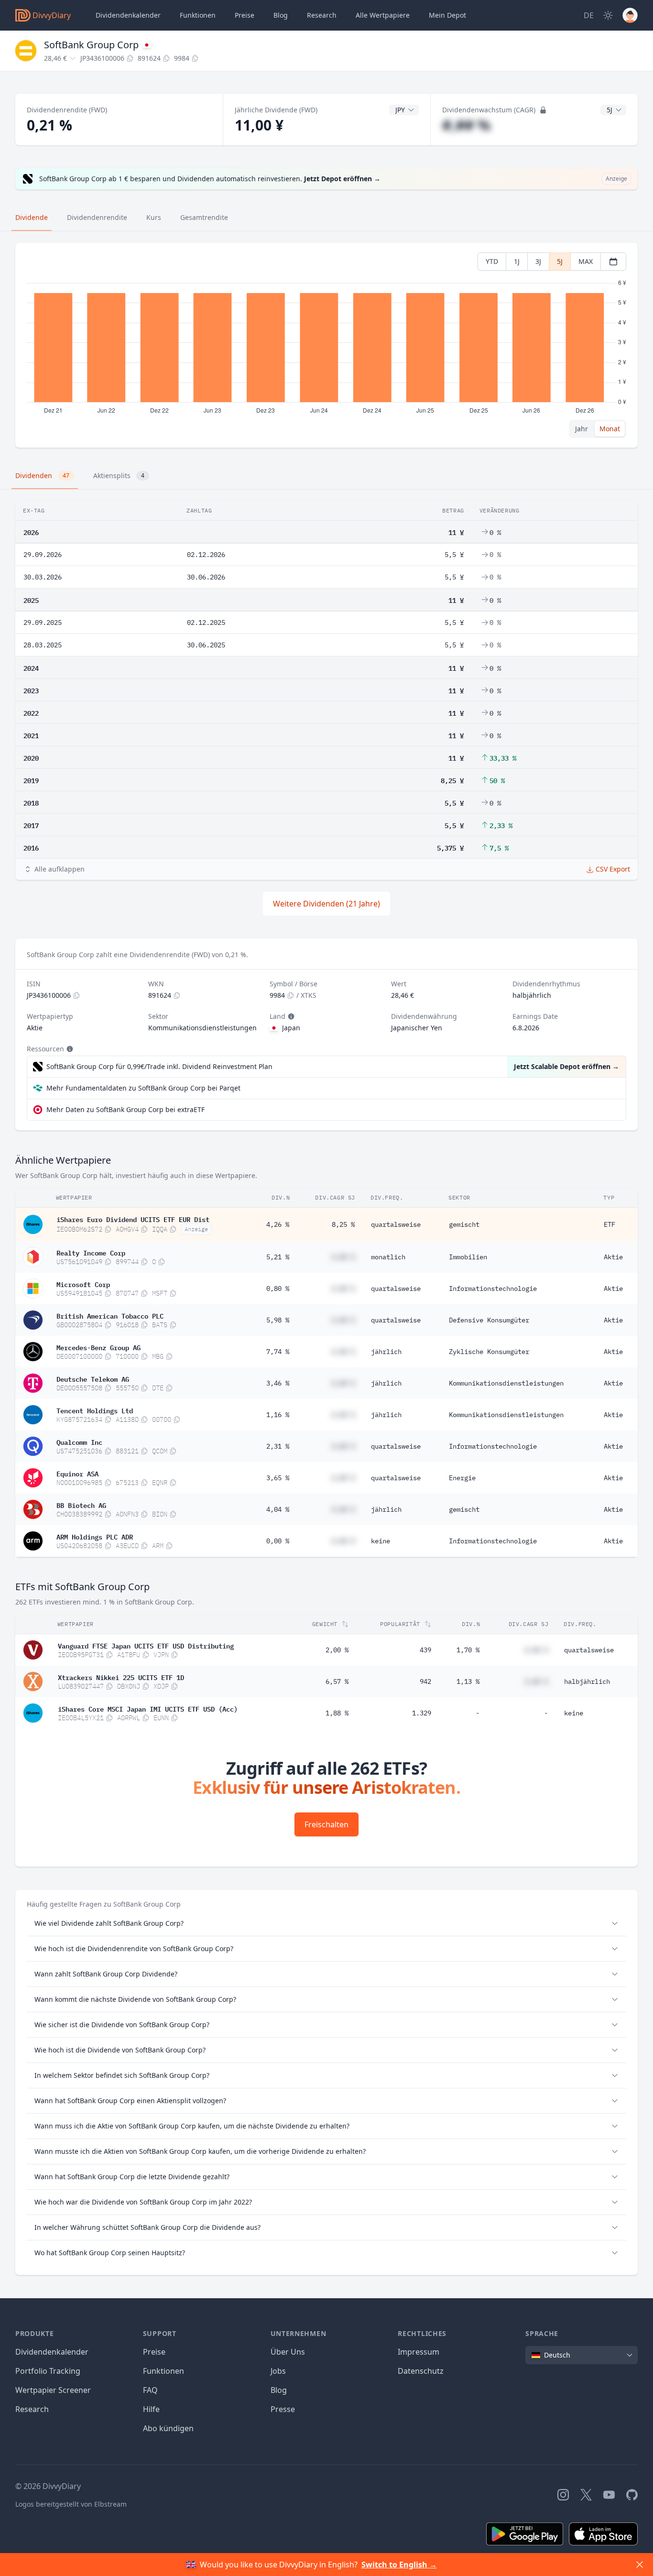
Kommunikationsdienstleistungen (506, 1383)
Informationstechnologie (493, 1288)
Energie (462, 1478)
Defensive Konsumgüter (489, 1320)
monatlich (388, 1257)
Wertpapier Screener (53, 2390)
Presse (283, 2409)
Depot (447, 15)
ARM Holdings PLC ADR (95, 1536)
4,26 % (278, 1224)
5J (560, 261)
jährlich (386, 1352)
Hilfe (151, 2409)
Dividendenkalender (128, 15)
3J (538, 261)
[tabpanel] (326, 345)
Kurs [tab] (154, 217)
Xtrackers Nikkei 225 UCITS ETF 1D (121, 1677)
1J (517, 261)
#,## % (466, 125)
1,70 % (468, 1650)
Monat (610, 429)
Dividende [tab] (32, 217)
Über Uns (288, 2352)
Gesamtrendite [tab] (204, 217)
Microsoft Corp (83, 1284)
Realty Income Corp (91, 1252)
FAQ (150, 2390)
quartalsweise (396, 1224)
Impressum (419, 2352)
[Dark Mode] (608, 15)
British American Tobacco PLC (110, 1315)
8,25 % (343, 1224)
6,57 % (337, 1681)
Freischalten (326, 1824)
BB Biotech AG (81, 1505)
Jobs (278, 2371)
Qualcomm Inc (79, 1441)
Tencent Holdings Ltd (95, 1410)
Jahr (582, 429)
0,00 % (278, 1541)
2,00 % (337, 1650)
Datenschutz (421, 2371)
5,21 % (278, 1257)
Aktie (613, 1257)
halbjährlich (587, 1681)
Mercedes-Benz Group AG (98, 1347)
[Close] (640, 2565)
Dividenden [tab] (42, 475)
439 (425, 1650)
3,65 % (278, 1478)
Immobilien (468, 1257)
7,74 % (278, 1352)
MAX (586, 261)
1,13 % (468, 1681)
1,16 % (278, 1415)
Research (32, 2409)
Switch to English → (399, 2565)
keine (381, 1541)
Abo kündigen (168, 2428)
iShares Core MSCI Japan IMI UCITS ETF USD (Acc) (148, 1708)
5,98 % (278, 1320)
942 (425, 1681)
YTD (492, 261)
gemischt (464, 1224)
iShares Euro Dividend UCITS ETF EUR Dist (133, 1219)
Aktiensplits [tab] (119, 475)
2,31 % (278, 1446)
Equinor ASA (77, 1473)
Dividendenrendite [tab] (97, 217)
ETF (609, 1224)
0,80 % (278, 1288)
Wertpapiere (383, 15)
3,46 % (278, 1383)
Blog (279, 2390)
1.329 (422, 1713)
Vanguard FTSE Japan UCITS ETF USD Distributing (146, 1645)
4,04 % (278, 1509)
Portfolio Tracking (48, 2371)
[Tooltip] (290, 1016)
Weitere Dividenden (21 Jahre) (326, 904)
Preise (245, 15)
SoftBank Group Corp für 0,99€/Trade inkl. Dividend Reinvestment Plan (159, 1066)
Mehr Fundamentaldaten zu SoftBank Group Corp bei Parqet (143, 1088)
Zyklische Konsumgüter (489, 1352)
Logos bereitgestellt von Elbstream (71, 2504)
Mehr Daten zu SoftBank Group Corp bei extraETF (125, 1109)
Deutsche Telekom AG (93, 1378)
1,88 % (337, 1713)
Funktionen (198, 15)
